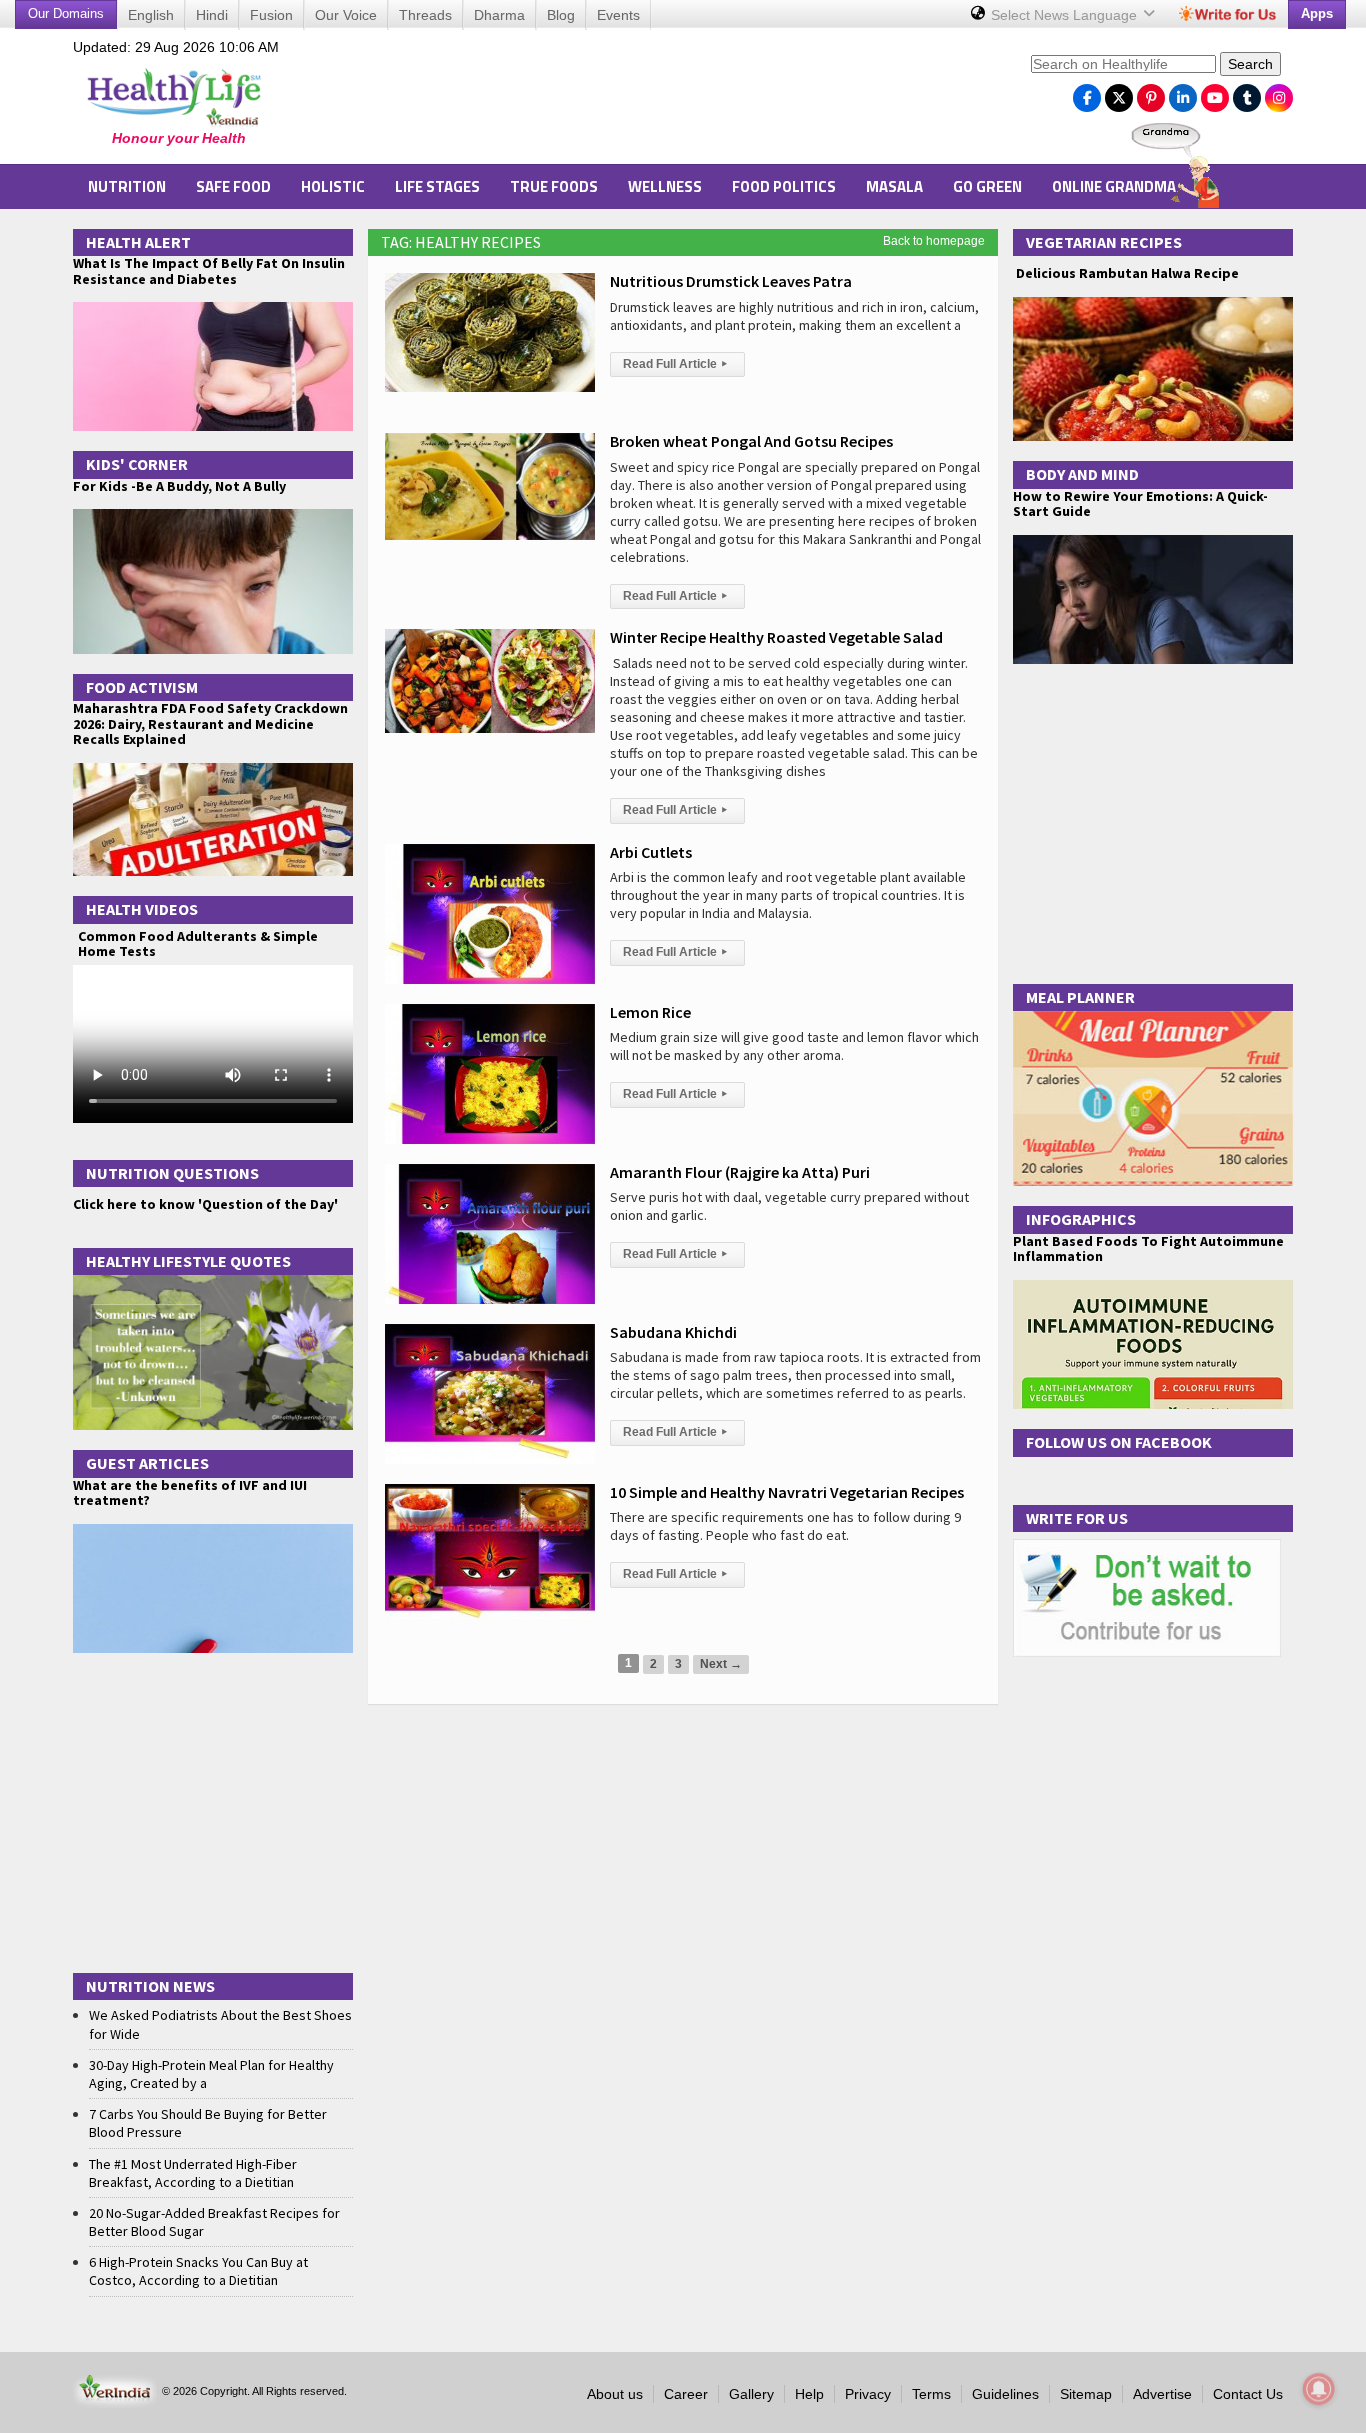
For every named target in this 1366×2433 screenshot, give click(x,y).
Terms (931, 2394)
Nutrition (127, 186)
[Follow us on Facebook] (1087, 93)
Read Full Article (675, 364)
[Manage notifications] (1319, 2389)
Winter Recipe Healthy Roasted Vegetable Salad (776, 637)
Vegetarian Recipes (1104, 242)
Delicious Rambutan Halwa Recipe (1126, 273)
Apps (1317, 13)
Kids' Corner (137, 464)
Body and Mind (1082, 474)
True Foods (554, 186)
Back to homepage (934, 241)
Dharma (499, 15)
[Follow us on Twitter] (1119, 93)
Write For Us (1077, 1518)
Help (809, 2394)
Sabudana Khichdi (673, 1332)
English (151, 15)
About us (615, 2394)
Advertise (1162, 2394)
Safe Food (233, 186)
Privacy (868, 2394)
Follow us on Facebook (1119, 1442)
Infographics (1081, 1219)
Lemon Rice (650, 1012)
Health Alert (138, 242)
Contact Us (1248, 2394)
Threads (425, 15)
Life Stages (437, 186)
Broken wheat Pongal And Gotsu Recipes (751, 441)
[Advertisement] (654, 101)
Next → (721, 1664)
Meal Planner (1080, 997)
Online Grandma (1114, 186)
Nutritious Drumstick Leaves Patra (731, 281)
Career (686, 2394)
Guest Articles (147, 1463)
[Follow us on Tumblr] (1247, 93)
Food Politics (784, 186)
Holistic (333, 186)
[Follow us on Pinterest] (1151, 93)
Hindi (212, 15)
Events (618, 15)
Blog (561, 15)
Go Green (987, 186)
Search (1250, 64)
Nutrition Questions (172, 1173)
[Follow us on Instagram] (1279, 93)
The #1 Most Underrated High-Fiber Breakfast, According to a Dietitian (193, 2173)
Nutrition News (150, 1986)
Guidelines (1005, 2394)
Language (1066, 15)
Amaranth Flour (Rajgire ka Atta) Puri (740, 1172)
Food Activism (142, 687)
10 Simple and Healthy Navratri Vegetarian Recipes (787, 1492)
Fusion (271, 15)
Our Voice (346, 15)
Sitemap (1086, 2394)
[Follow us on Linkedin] (1183, 93)
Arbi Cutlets (651, 852)
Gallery (751, 2394)
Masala (894, 186)
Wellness (665, 186)
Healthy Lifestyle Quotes (188, 1261)
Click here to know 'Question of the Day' (205, 1204)
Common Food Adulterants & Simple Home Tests (198, 943)
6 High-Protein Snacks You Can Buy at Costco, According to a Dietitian (198, 2271)
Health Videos (142, 909)
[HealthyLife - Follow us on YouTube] (1215, 93)
